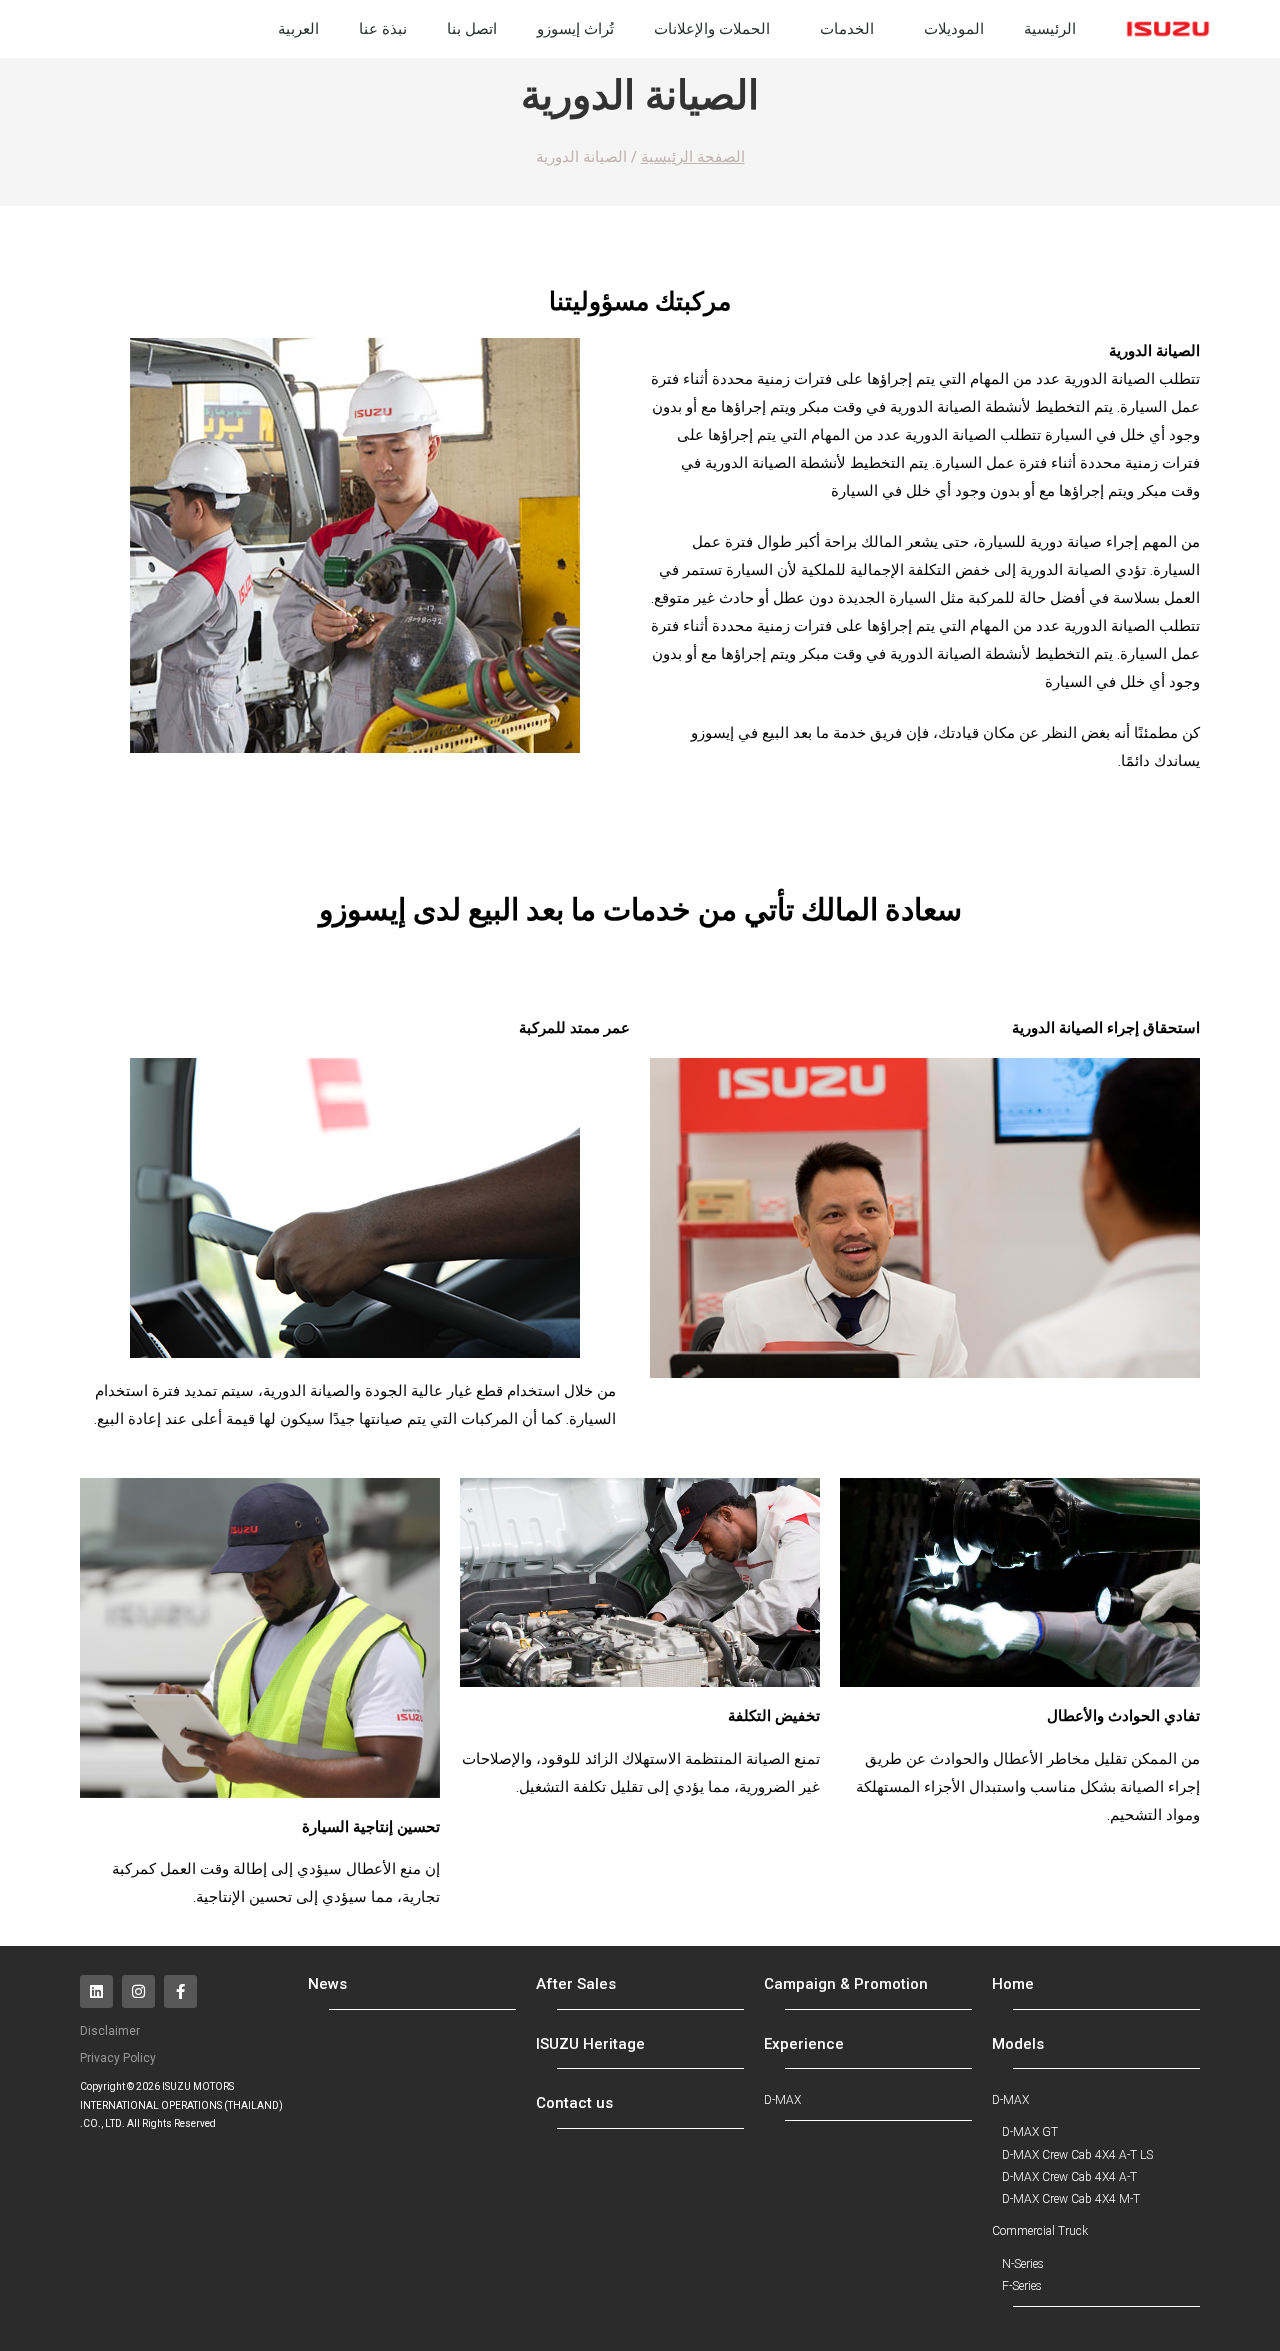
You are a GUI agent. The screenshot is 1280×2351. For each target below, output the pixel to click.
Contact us (574, 2103)
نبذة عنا (383, 29)
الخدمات (847, 29)
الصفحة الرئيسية (693, 157)
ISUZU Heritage (590, 2044)
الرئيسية (1050, 29)
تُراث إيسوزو (575, 29)
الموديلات (954, 29)
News (327, 1984)
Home (1013, 1984)
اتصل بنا (472, 29)
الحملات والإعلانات (712, 29)
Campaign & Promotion (846, 1984)
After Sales (576, 1984)
